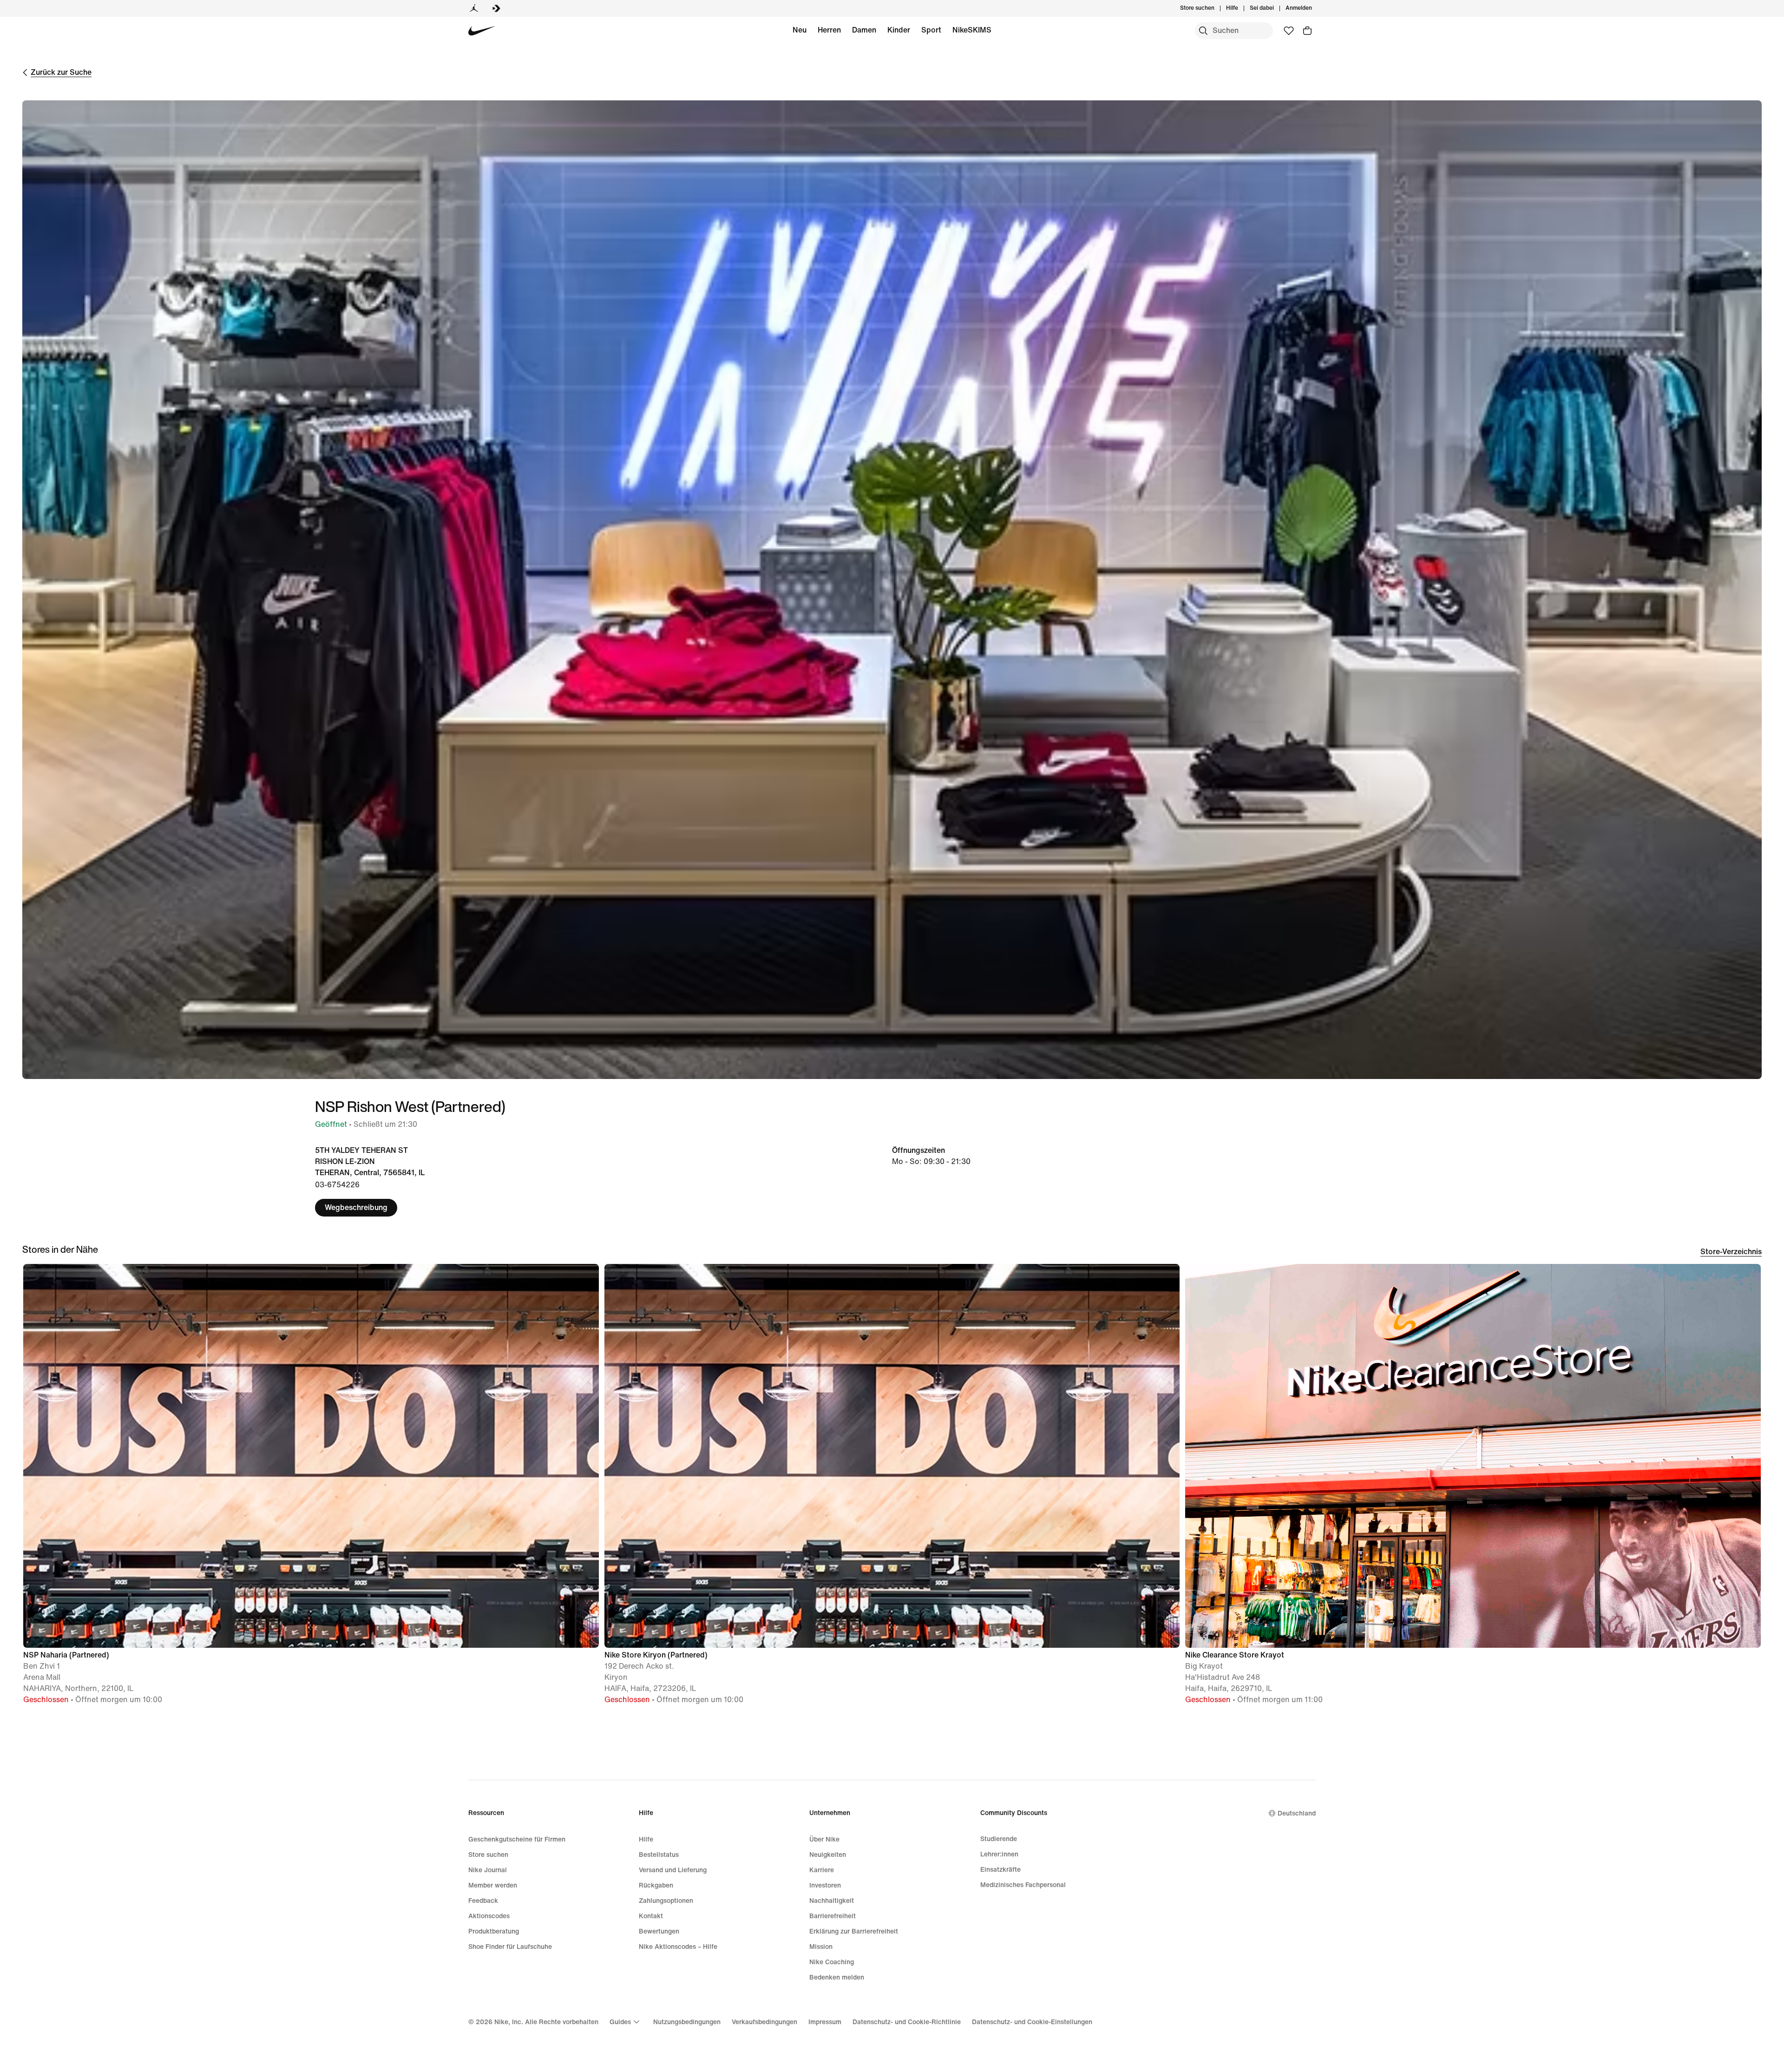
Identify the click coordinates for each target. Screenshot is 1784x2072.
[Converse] (496, 8)
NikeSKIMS (972, 30)
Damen (864, 30)
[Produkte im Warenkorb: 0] (1307, 31)
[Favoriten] (1289, 31)
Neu (800, 30)
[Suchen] (1203, 31)
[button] (311, 1488)
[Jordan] (474, 8)
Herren (829, 30)
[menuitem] (1241, 8)
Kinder (899, 30)
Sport (931, 30)
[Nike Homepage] (482, 31)
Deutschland (1297, 1813)
